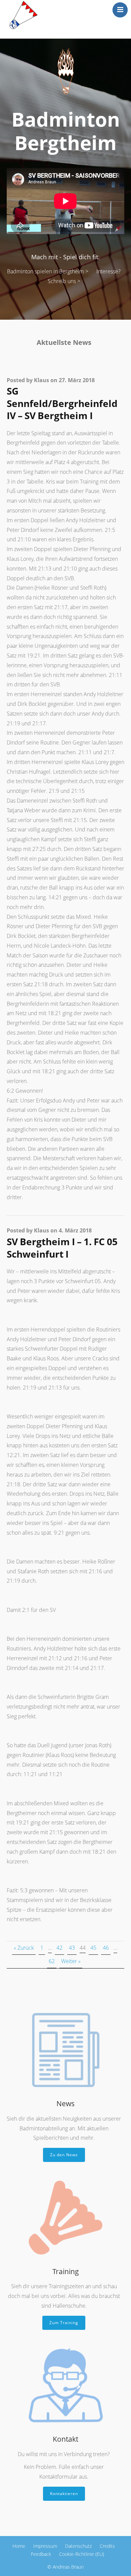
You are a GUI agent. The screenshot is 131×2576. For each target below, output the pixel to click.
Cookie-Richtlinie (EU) (82, 2554)
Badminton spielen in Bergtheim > (48, 271)
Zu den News (64, 2155)
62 (52, 1961)
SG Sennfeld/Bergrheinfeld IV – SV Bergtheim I (62, 403)
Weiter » (71, 1961)
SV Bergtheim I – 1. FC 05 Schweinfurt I (62, 1248)
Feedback (41, 2554)
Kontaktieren (64, 2494)
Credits (107, 2546)
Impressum (45, 2546)
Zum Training (64, 2323)
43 (72, 1948)
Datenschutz (78, 2546)
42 (59, 1948)
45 (93, 1948)
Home (19, 2546)
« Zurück (24, 1948)
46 (106, 1948)
